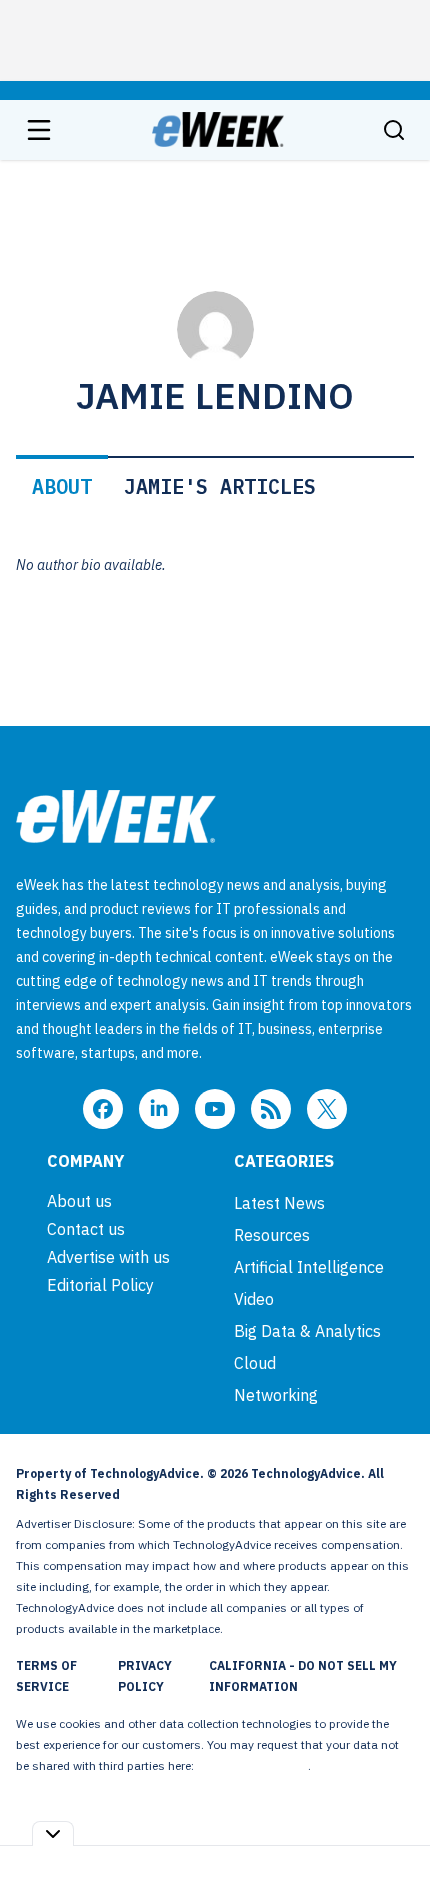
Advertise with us (108, 1257)
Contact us (86, 1229)
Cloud (255, 1363)
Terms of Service (46, 1676)
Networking (276, 1395)
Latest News (279, 1203)
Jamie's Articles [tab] (220, 486)
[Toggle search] (394, 130)
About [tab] (62, 486)
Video (254, 1299)
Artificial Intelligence (309, 1267)
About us (79, 1201)
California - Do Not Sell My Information (303, 1676)
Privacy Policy (145, 1676)
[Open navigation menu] (39, 130)
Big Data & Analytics (307, 1331)
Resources (272, 1235)
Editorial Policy (100, 1285)
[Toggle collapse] (53, 1833)
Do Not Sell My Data (252, 1765)
